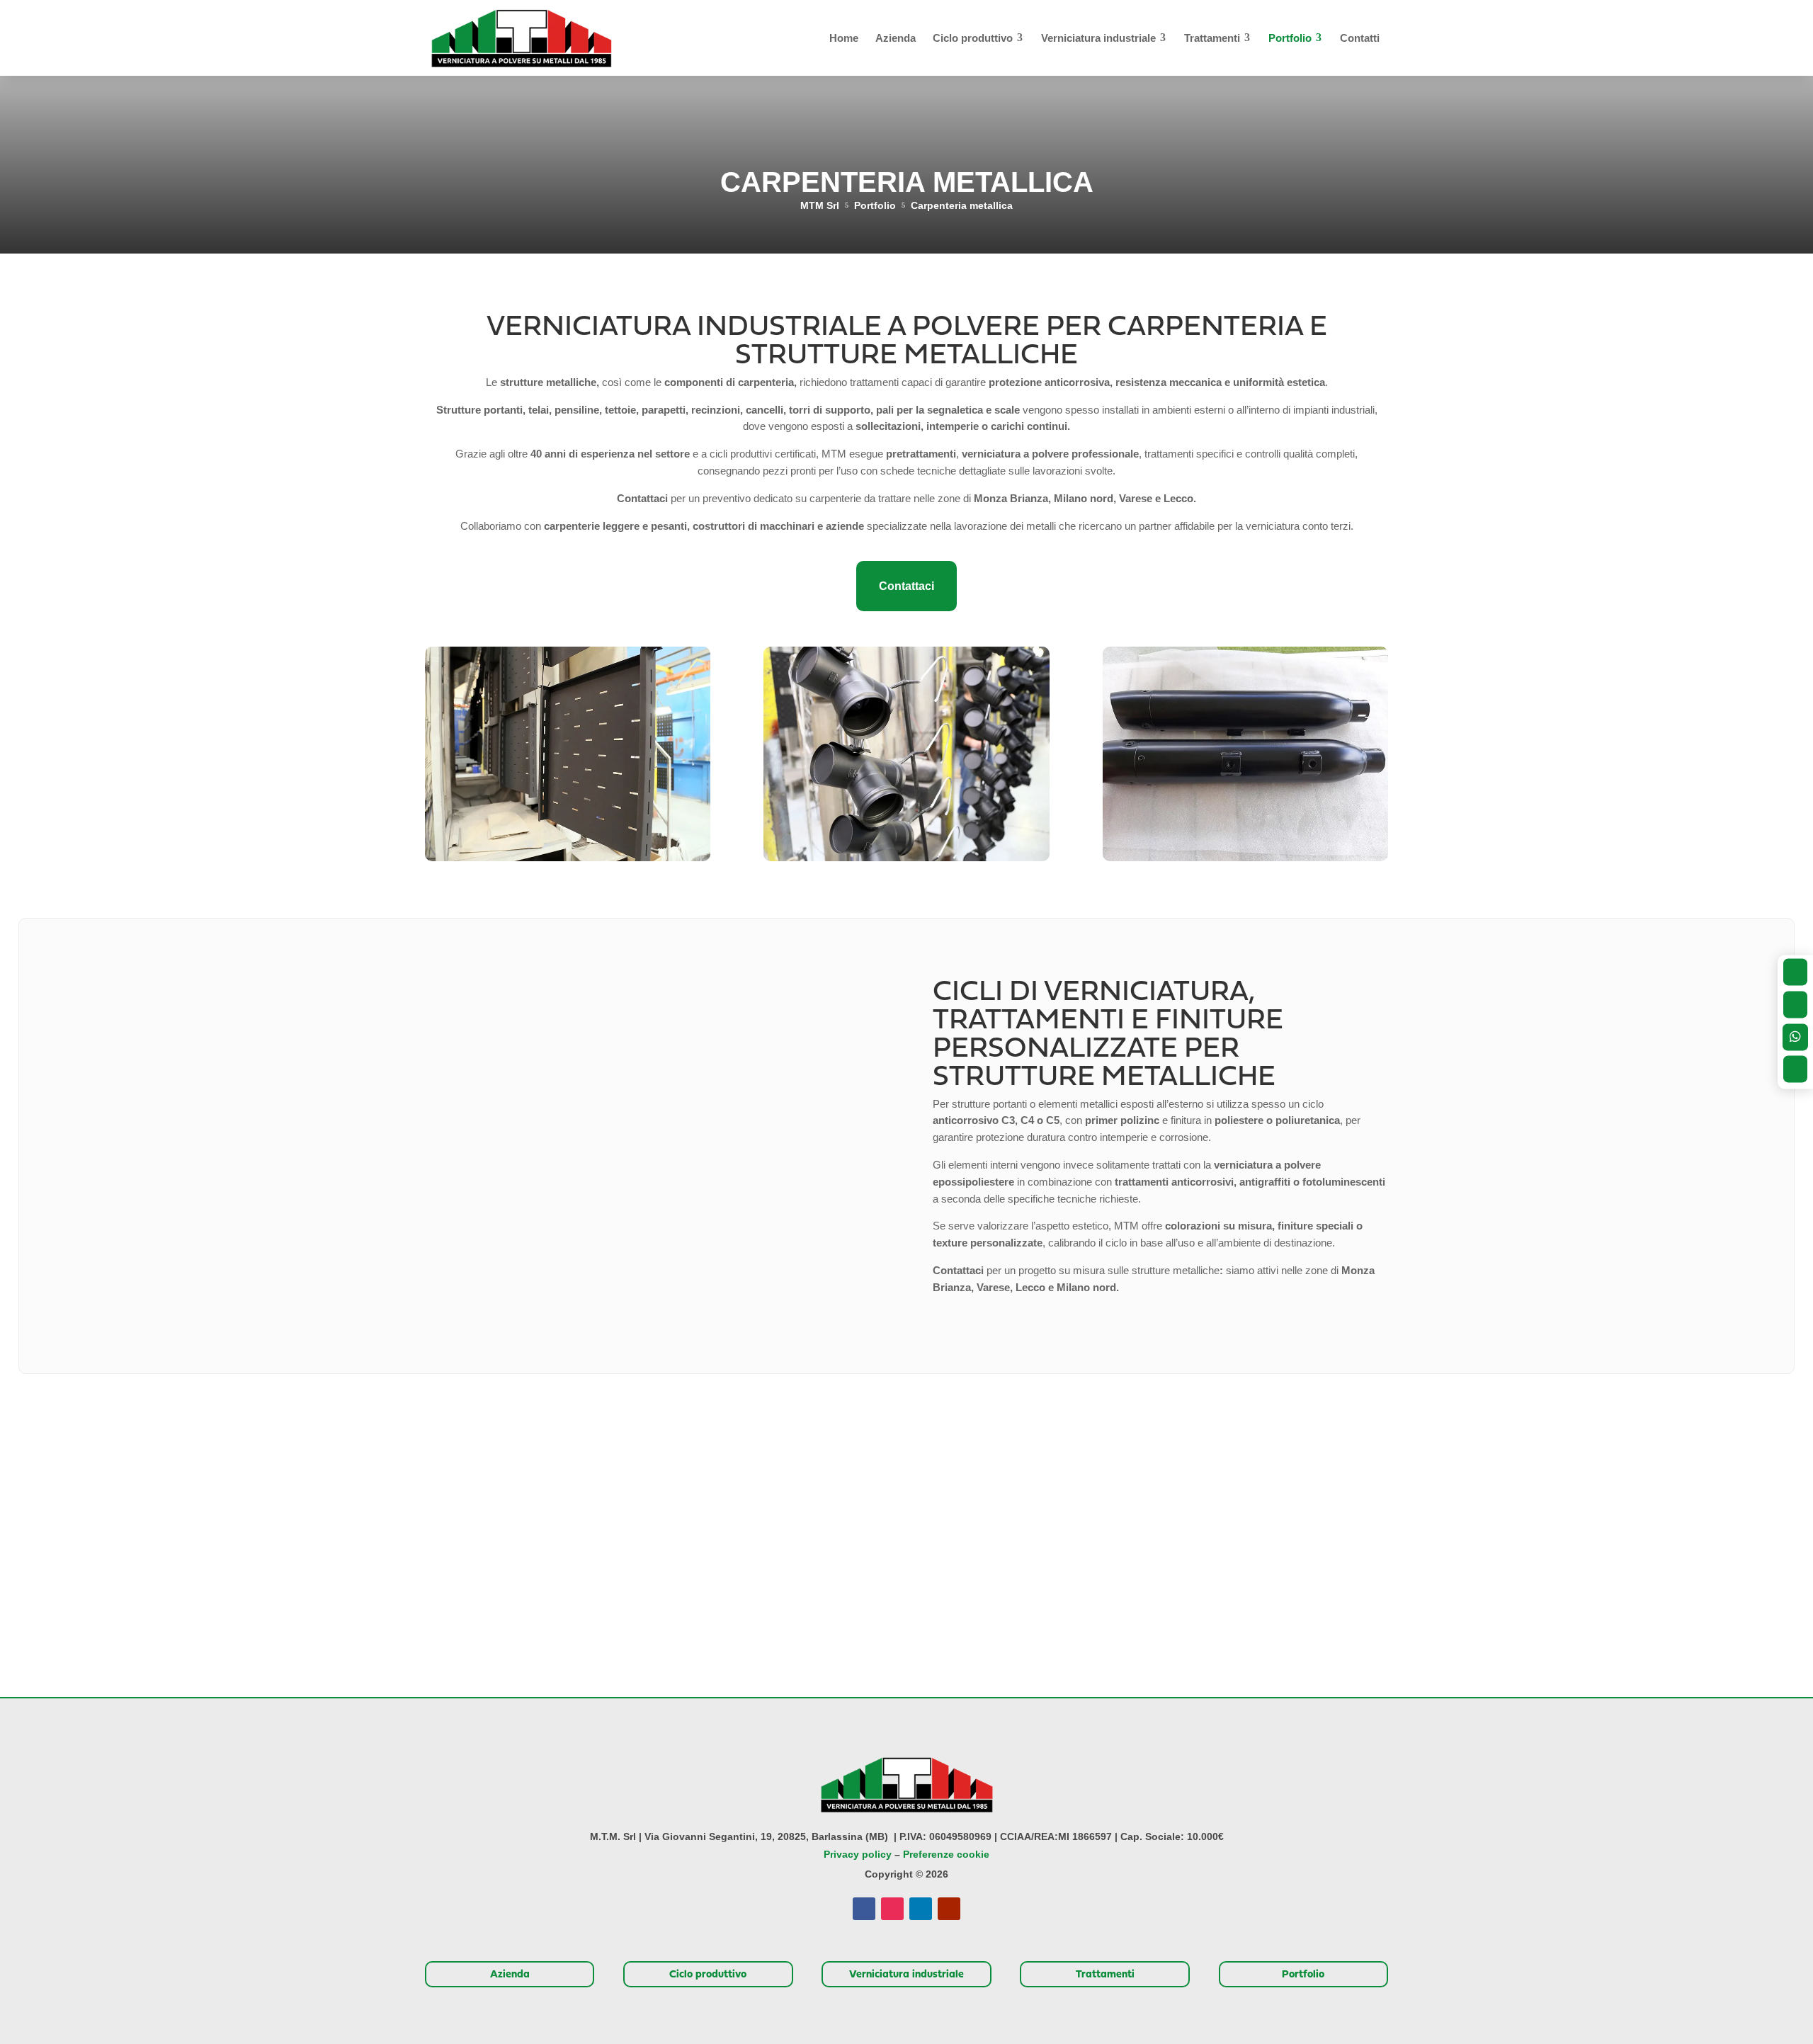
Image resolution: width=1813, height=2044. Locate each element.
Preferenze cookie (946, 1854)
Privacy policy (858, 1854)
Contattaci (906, 586)
